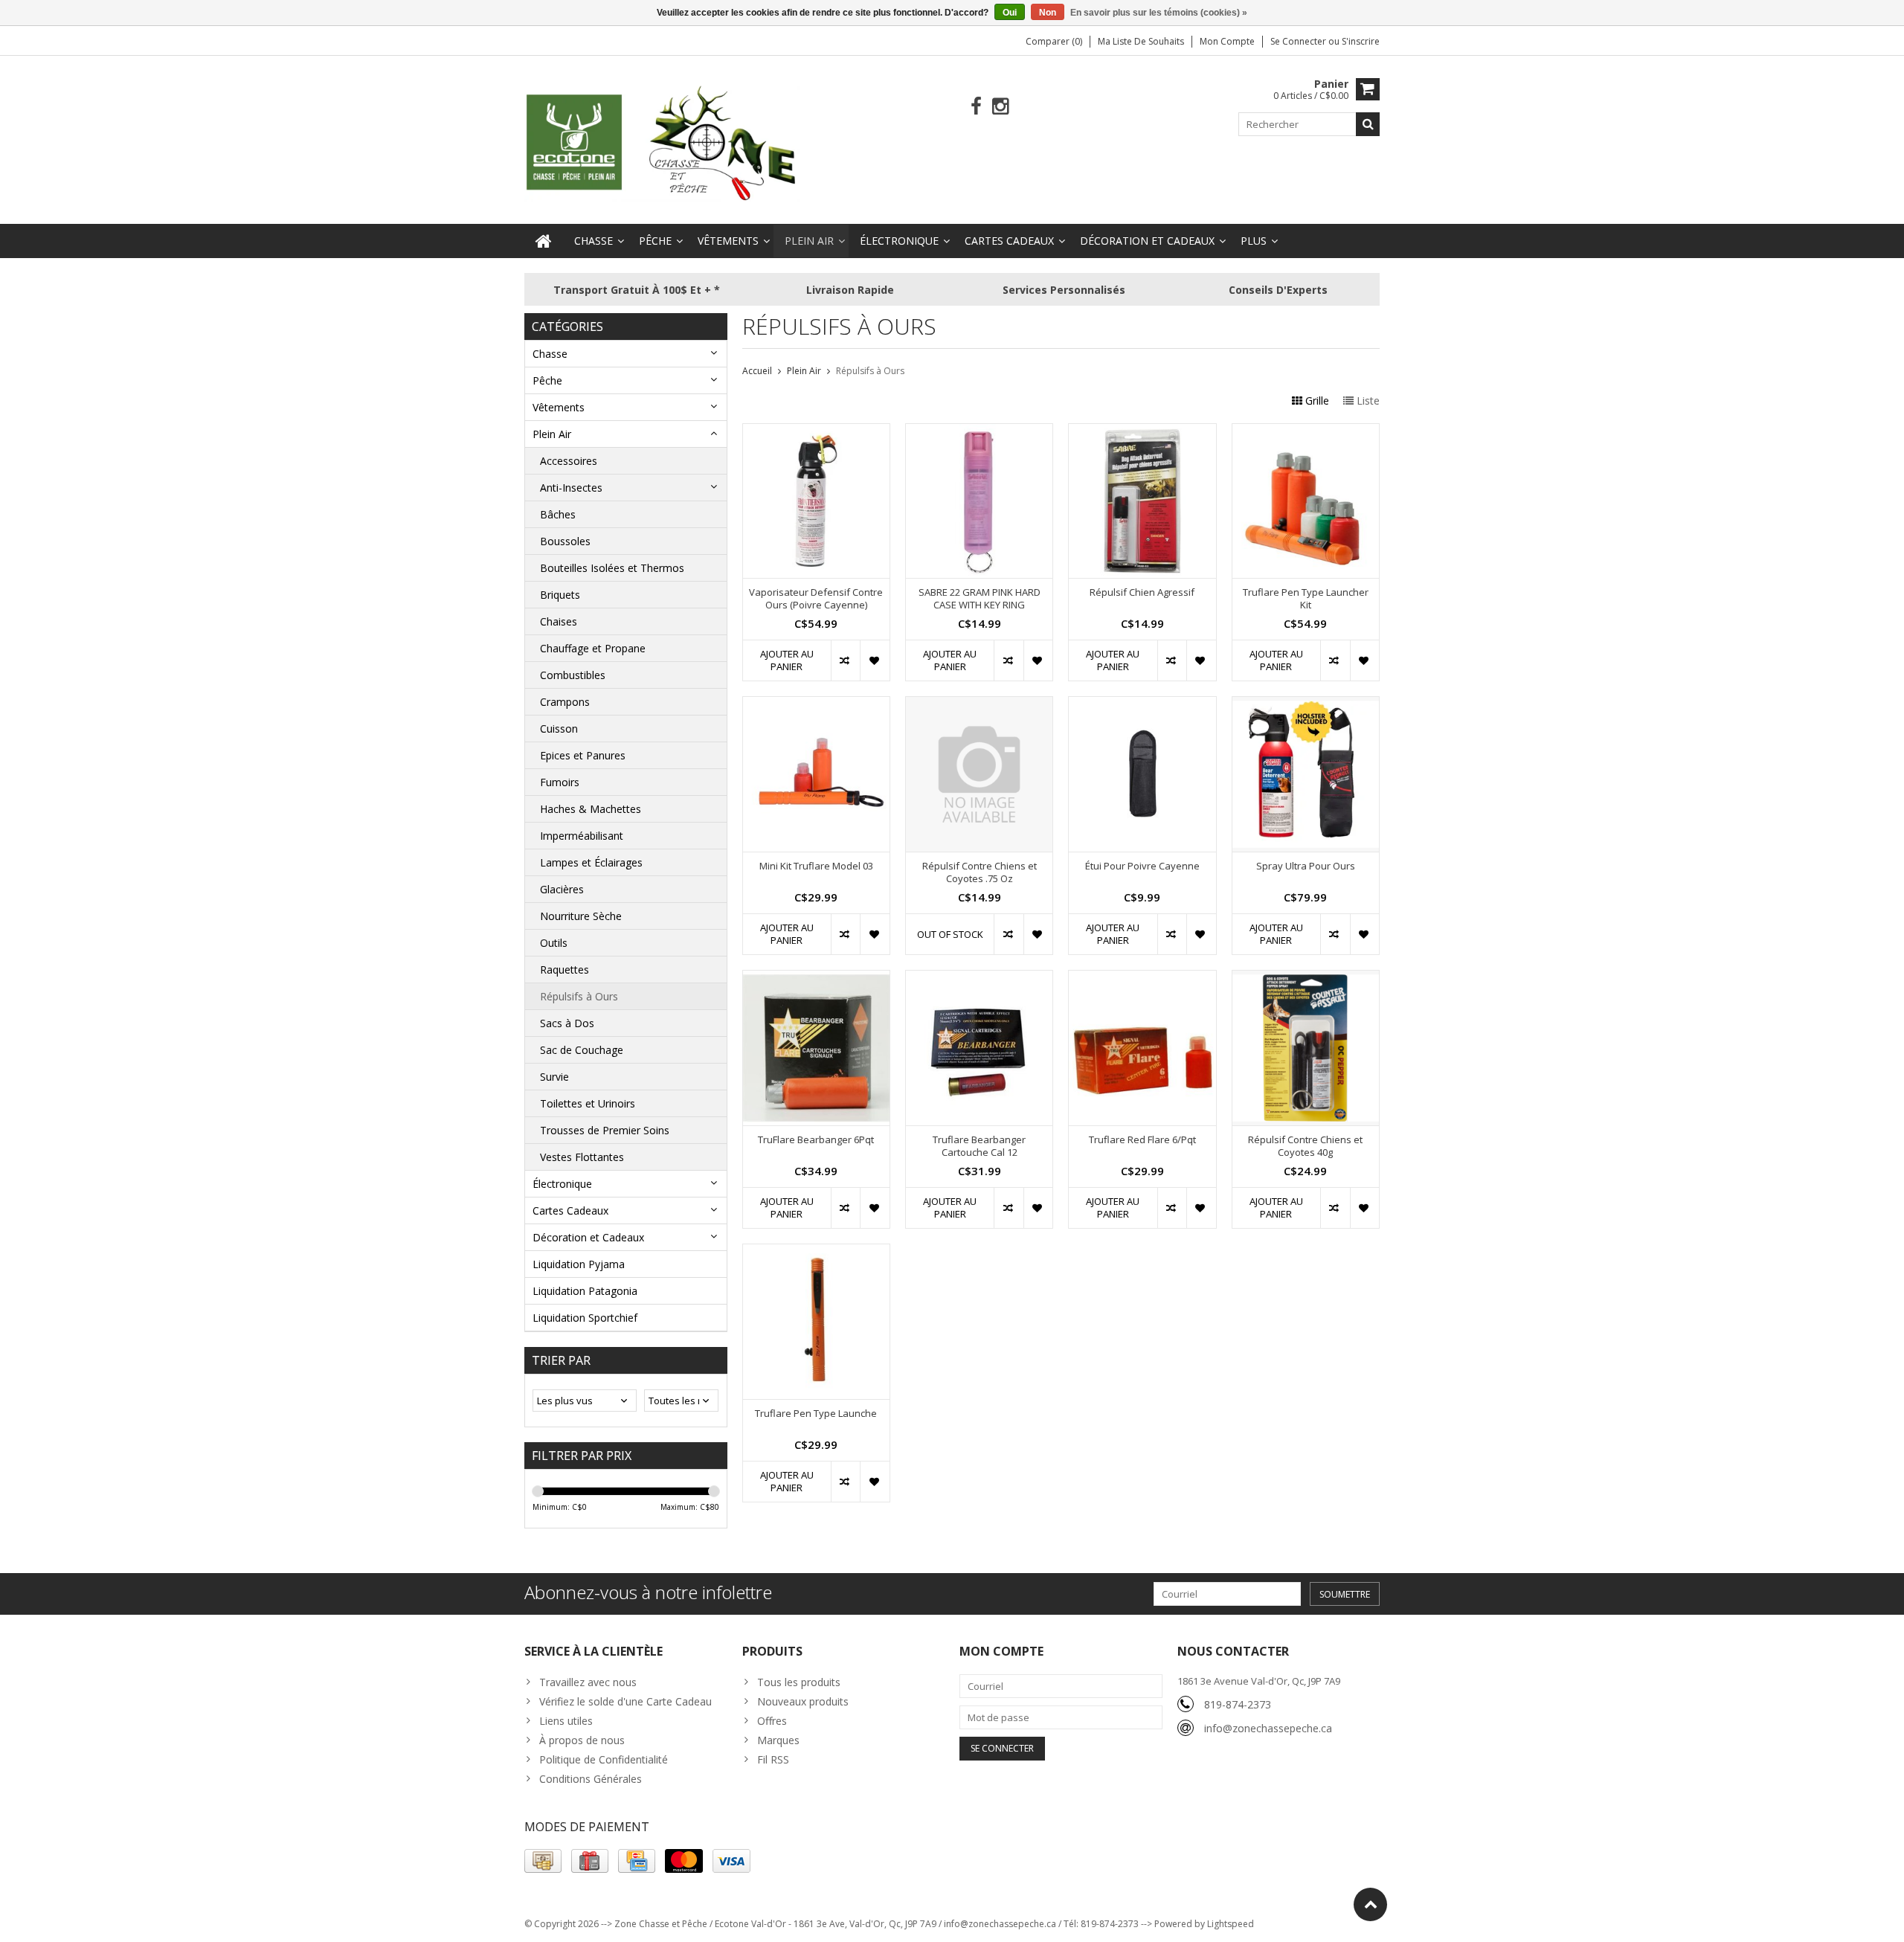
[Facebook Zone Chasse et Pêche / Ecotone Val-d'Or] (976, 107)
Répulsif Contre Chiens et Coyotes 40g (1305, 1146)
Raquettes (565, 970)
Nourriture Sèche (581, 916)
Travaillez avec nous (588, 1682)
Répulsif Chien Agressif (1142, 592)
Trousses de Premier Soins (605, 1130)
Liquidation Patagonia (585, 1291)
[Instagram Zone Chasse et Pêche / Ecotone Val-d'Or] (1001, 107)
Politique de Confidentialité (604, 1759)
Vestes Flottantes (582, 1157)
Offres (772, 1721)
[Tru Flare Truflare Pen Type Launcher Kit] (1306, 432)
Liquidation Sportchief (585, 1318)
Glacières (562, 889)
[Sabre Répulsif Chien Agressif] (1142, 432)
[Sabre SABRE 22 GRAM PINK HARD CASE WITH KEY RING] (979, 432)
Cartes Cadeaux (1009, 241)
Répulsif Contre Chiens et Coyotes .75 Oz (980, 872)
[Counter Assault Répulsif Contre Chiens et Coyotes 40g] (1306, 978)
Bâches (558, 514)
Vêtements (728, 241)
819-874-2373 (1238, 1704)
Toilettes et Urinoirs (588, 1103)
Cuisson (559, 729)
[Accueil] (544, 241)
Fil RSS (773, 1759)
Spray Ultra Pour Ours (1306, 866)
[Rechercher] (1368, 124)
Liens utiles (566, 1721)
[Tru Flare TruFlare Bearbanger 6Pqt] (816, 978)
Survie (554, 1077)
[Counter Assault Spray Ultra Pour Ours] (1306, 705)
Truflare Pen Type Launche (816, 1414)
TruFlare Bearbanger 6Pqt (816, 1140)
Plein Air (809, 241)
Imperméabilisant (582, 836)
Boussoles (565, 541)
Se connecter (1299, 41)
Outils (554, 943)
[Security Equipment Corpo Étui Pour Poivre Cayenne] (1142, 705)
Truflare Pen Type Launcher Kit (1306, 599)
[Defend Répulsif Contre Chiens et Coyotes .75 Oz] (979, 705)
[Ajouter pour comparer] (845, 660)
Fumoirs (560, 782)
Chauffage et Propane (593, 648)
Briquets (560, 595)
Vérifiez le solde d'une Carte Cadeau (625, 1701)
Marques (778, 1740)
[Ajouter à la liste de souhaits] (874, 660)
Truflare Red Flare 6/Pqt (1142, 1140)
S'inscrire (1361, 41)
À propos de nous (582, 1740)
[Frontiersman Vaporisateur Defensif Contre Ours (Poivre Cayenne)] (816, 432)
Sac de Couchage (582, 1050)
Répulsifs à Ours (579, 996)
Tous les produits (799, 1682)
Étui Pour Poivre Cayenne (1142, 866)
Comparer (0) (1054, 41)
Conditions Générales (591, 1779)
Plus (1254, 241)
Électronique (899, 241)
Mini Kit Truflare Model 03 (816, 866)
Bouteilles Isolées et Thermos (612, 568)
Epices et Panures (583, 755)
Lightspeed (1231, 1924)
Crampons (565, 702)
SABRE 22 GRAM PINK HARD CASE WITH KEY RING (980, 599)
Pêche (655, 241)
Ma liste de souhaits (1141, 41)
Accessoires (569, 461)
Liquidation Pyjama (579, 1264)
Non (1048, 13)
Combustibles (573, 675)
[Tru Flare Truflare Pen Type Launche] (816, 1252)
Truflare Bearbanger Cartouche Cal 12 (979, 1146)
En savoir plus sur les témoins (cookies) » (1159, 13)
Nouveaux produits (803, 1701)
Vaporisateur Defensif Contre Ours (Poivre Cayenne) (816, 599)
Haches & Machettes (591, 809)
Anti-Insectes (571, 488)
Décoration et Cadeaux (1147, 241)
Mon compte (1227, 41)
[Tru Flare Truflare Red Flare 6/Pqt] (1142, 978)
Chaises (559, 621)
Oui (1010, 13)
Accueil (757, 371)
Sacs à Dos (567, 1023)
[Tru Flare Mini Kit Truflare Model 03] (816, 705)
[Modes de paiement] (543, 1861)
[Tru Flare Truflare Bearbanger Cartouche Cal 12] (979, 978)
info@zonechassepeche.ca (1268, 1728)
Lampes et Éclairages (591, 862)
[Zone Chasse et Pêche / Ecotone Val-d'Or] (662, 142)
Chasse (594, 241)
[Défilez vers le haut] (1370, 1904)
